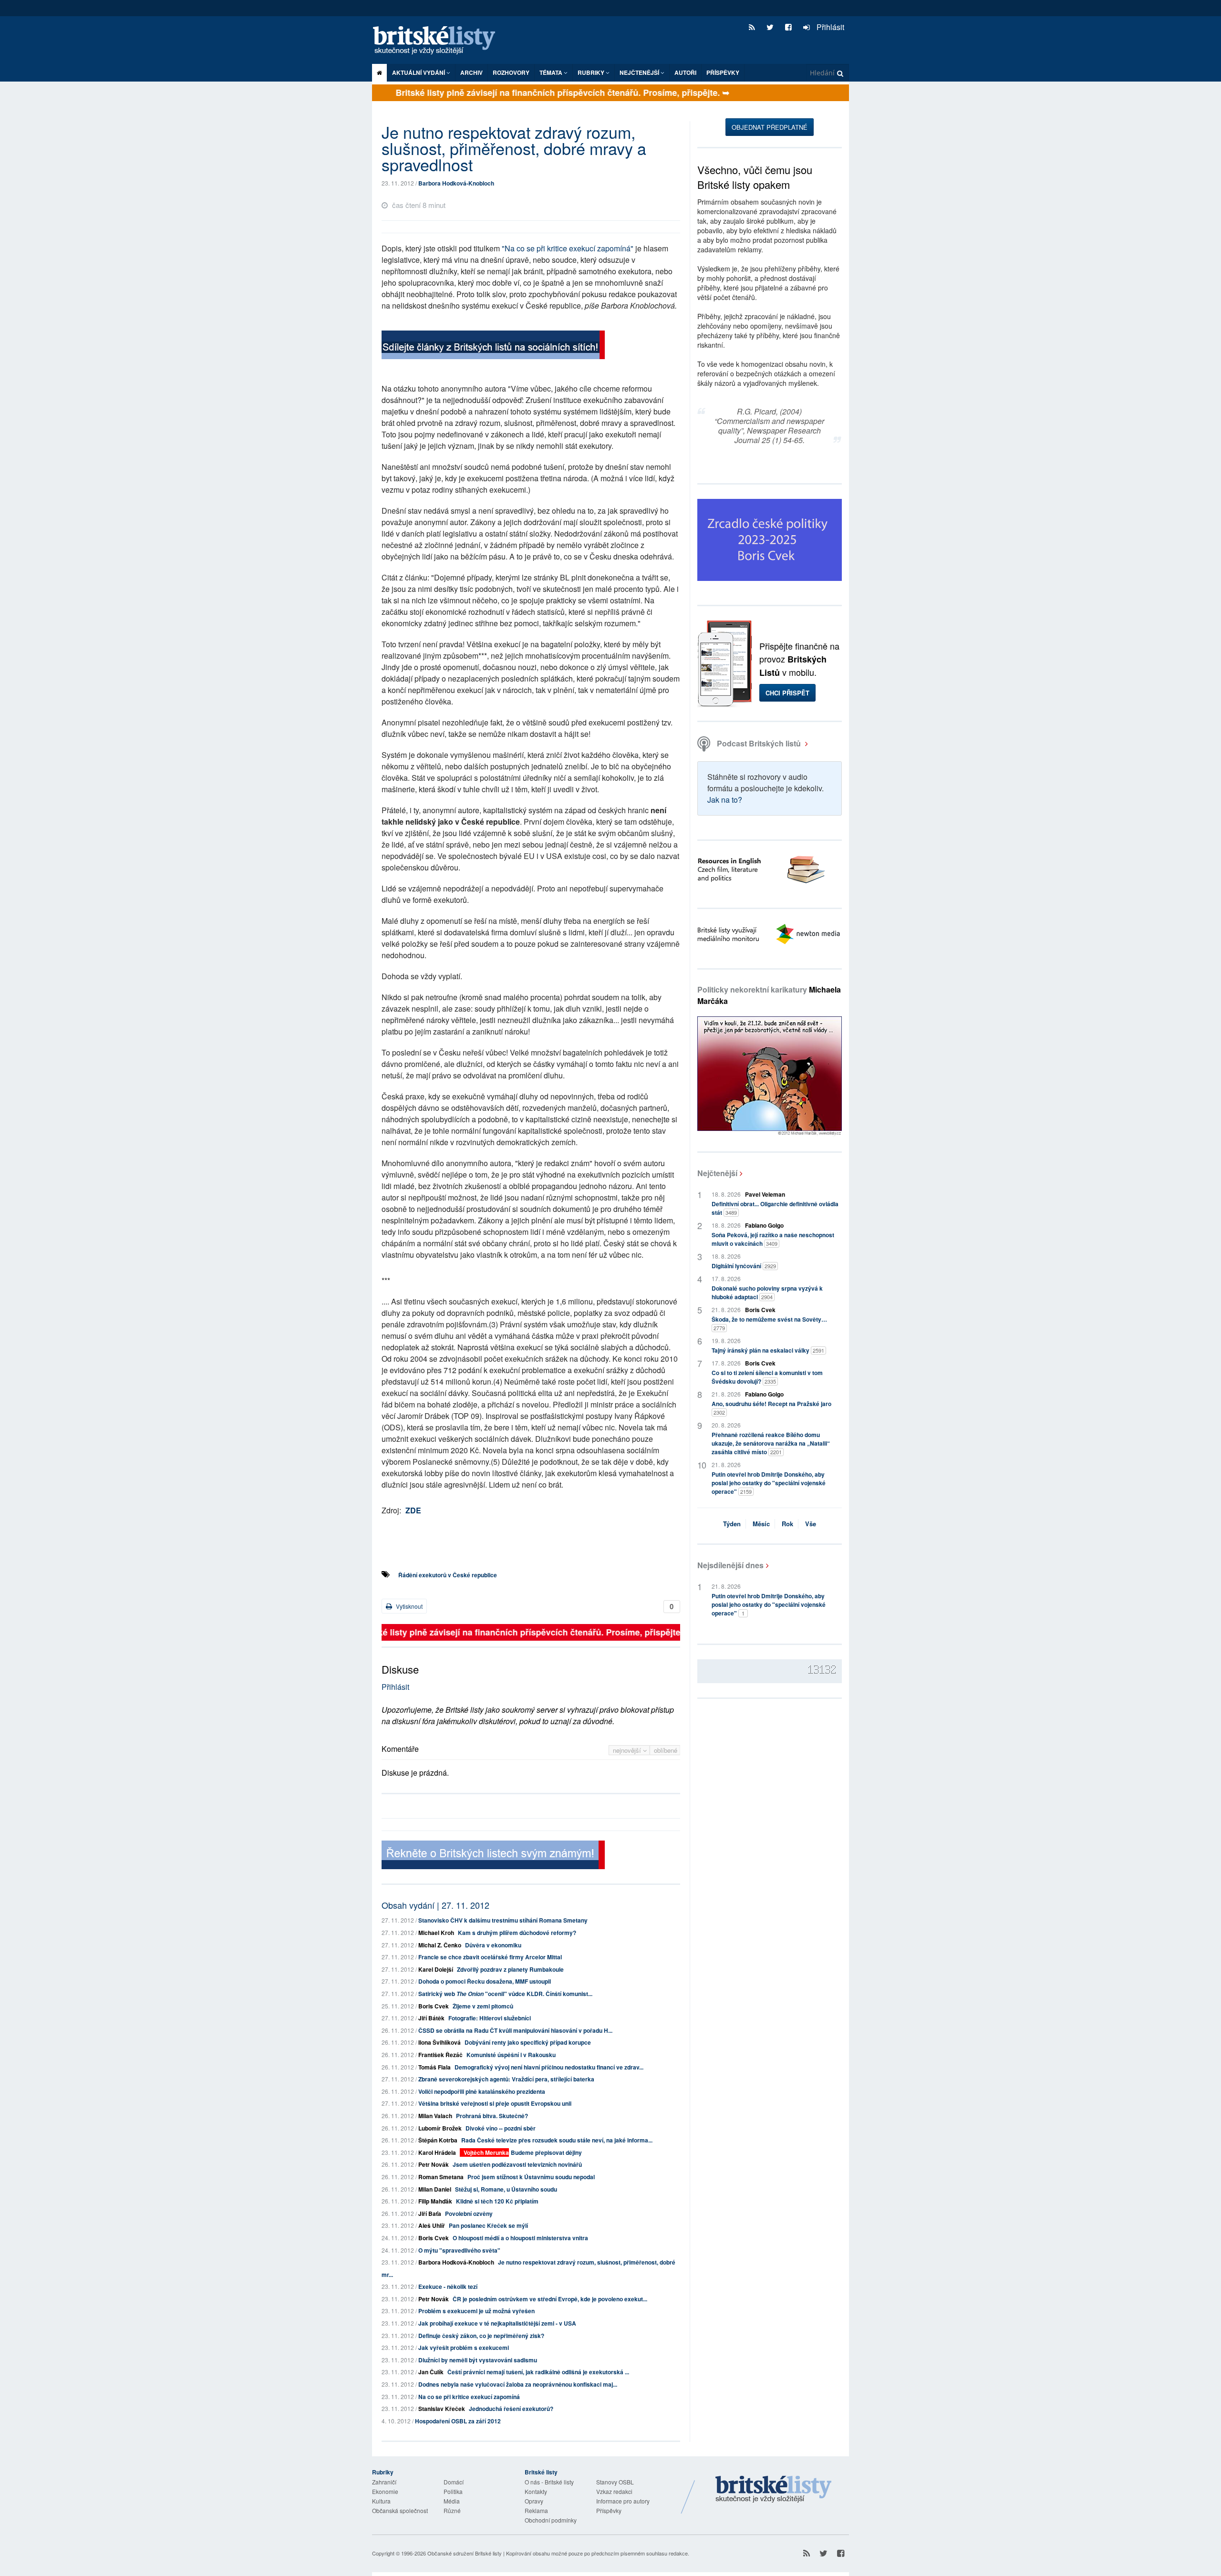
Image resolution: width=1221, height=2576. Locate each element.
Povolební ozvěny (469, 2214)
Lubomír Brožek (440, 2128)
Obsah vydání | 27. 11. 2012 (435, 1905)
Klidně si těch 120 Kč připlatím (497, 2201)
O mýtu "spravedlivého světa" (459, 2250)
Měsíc (761, 1524)
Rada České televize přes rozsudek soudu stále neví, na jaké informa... (557, 2140)
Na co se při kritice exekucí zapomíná (469, 2397)
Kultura (381, 2501)
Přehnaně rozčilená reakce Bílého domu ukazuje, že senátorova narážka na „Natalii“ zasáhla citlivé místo (771, 1443)
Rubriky (592, 72)
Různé (452, 2510)
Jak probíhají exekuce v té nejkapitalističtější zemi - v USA (497, 2323)
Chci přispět (787, 693)
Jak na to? (725, 800)
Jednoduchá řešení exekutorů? (511, 2409)
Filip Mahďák (435, 2201)
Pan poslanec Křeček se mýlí (488, 2225)
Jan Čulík (431, 2372)
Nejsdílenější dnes (730, 1565)
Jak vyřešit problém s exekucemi (464, 2348)
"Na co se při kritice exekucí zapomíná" (568, 248)
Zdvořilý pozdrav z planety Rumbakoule (510, 1969)
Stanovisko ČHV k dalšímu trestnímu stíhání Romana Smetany (503, 1920)
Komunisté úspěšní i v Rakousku (511, 2055)
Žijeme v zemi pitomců (483, 2006)
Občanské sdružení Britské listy (465, 2553)
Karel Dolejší (436, 1969)
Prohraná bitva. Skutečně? (492, 2116)
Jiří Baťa (430, 2214)
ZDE (413, 1510)
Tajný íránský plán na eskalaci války (768, 1350)
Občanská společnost (400, 2510)
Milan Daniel (435, 2189)
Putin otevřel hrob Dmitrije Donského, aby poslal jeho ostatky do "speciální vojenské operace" (769, 1483)
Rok (787, 1524)
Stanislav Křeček (442, 2409)
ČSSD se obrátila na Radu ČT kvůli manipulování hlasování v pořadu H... (515, 2030)
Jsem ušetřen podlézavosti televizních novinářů (517, 2164)
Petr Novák (434, 2164)
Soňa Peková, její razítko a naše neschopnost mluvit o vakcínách (773, 1239)
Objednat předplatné (770, 127)
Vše (811, 1524)
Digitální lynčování (744, 1266)
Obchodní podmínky (551, 2520)
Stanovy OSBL (615, 2482)
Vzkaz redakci (614, 2491)
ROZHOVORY (511, 72)
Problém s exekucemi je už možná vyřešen (476, 2311)
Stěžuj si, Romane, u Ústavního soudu (506, 2189)
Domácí (454, 2482)
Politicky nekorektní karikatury (769, 995)
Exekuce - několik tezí (448, 2286)
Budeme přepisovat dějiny (546, 2152)
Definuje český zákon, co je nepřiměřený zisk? (481, 2336)
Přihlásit (829, 27)
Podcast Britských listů (759, 743)
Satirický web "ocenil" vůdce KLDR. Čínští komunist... (505, 1994)
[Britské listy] (493, 346)
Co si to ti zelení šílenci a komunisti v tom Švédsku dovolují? (767, 1377)
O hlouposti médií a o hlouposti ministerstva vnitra (520, 2238)
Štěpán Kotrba (438, 2140)
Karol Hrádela (437, 2152)
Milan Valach (435, 2116)
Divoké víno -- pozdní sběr (501, 2128)
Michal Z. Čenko (440, 1945)
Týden (732, 1524)
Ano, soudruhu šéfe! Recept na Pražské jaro (771, 1408)
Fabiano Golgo (764, 1225)
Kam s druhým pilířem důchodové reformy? (517, 1933)
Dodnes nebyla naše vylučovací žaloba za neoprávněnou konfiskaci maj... (518, 2384)
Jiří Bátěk (431, 2018)
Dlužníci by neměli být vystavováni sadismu (478, 2360)
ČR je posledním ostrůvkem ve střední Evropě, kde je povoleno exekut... (550, 2299)
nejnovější (628, 1750)
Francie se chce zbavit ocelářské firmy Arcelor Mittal (490, 1957)
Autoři (685, 72)
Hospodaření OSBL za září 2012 (458, 2421)
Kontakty (536, 2491)
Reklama (536, 2510)
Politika (453, 2491)
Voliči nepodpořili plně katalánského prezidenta (482, 2091)
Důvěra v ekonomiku (493, 1945)
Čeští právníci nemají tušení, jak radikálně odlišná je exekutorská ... (538, 2372)
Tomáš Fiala (435, 2067)
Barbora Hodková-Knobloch (456, 183)
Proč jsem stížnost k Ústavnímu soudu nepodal (531, 2177)
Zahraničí (384, 2482)
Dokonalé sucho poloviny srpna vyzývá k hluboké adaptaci (767, 1293)
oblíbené (666, 1750)
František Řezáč (440, 2055)
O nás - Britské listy (549, 2482)
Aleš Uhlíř (432, 2225)
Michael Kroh (436, 1933)
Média (452, 2501)
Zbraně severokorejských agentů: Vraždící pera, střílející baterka (506, 2079)
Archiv (471, 72)
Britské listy (439, 41)
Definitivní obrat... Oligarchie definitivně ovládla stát (775, 1208)
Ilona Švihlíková (440, 2042)
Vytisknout (409, 1606)
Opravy (534, 2501)
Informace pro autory (623, 2501)
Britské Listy (774, 2490)
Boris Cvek (434, 2006)
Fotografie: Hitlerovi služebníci (490, 2018)
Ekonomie (385, 2491)
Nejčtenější (717, 1173)
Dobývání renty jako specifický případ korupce (528, 2042)
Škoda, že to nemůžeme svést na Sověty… (769, 1323)
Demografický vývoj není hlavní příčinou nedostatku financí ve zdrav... (549, 2067)
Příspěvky (723, 72)
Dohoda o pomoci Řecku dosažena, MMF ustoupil (485, 1981)
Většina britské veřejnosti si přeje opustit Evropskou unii (495, 2103)
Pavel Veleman (765, 1194)
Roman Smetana (441, 2177)
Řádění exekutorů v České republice (448, 1575)
